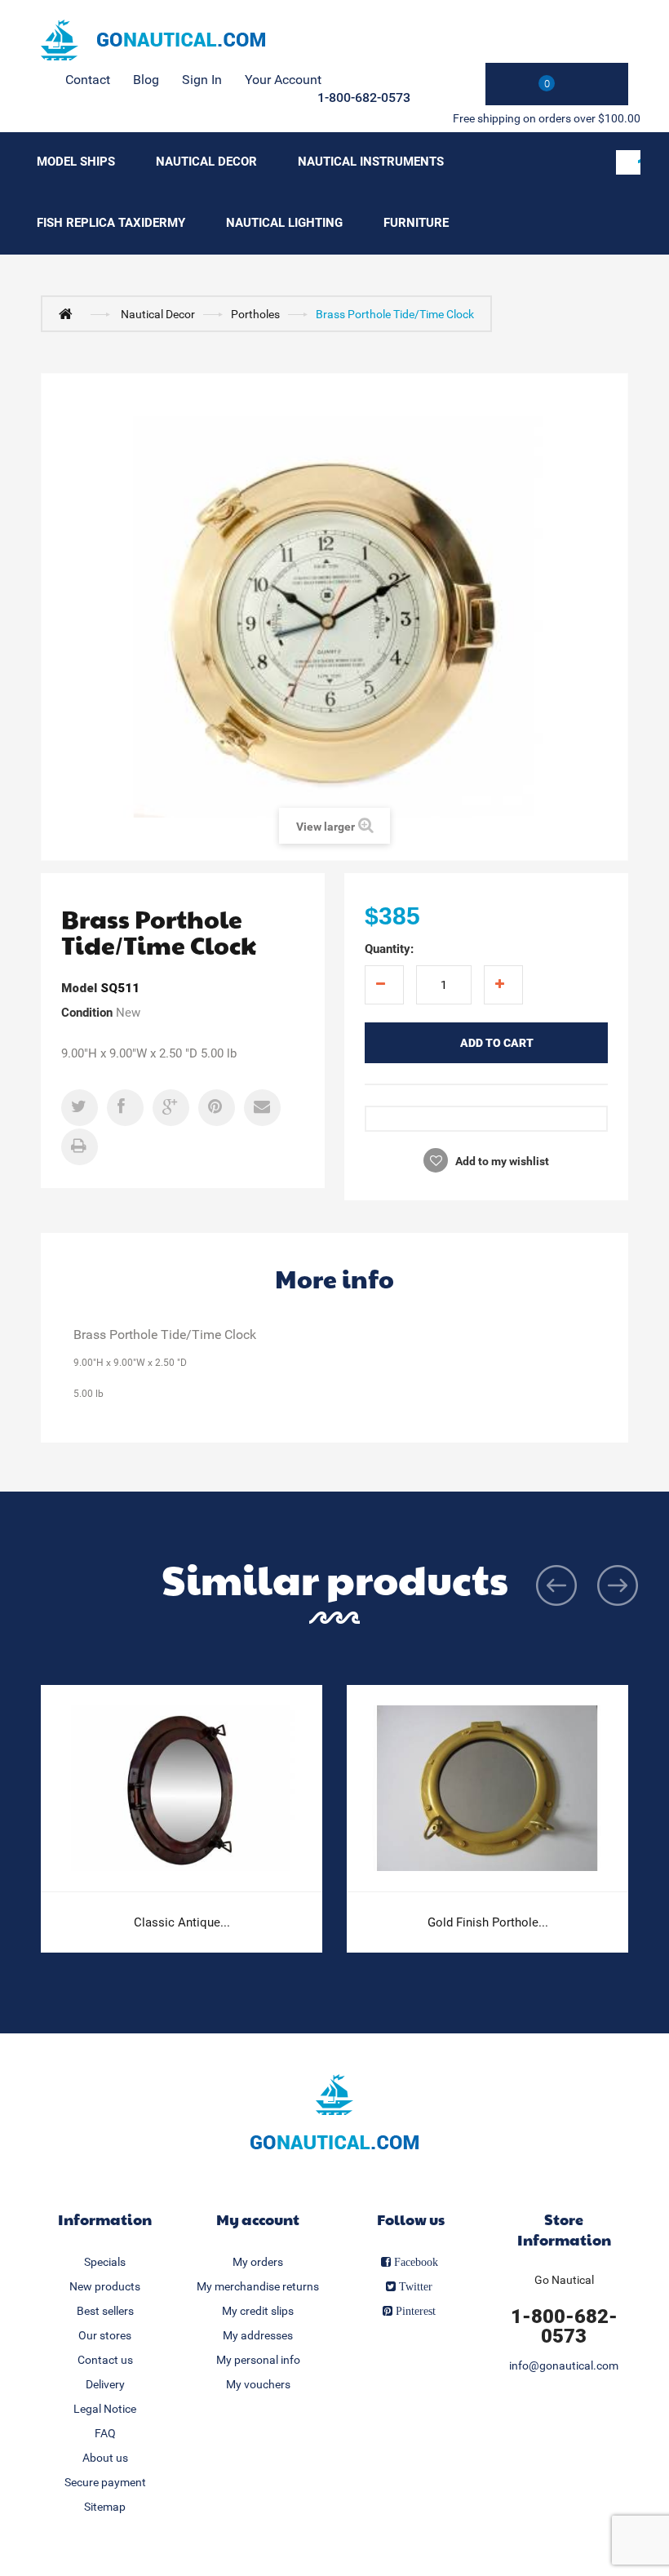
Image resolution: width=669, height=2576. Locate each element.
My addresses (258, 2335)
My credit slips (258, 2311)
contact (88, 80)
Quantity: (389, 949)
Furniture (416, 223)
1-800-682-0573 (364, 98)
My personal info (258, 2360)
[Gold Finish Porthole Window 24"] (487, 1789)
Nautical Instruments (371, 162)
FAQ (105, 2433)
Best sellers (105, 2311)
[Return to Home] (69, 313)
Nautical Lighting (284, 223)
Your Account (283, 80)
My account (258, 2219)
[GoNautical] (153, 40)
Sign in (202, 80)
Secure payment (105, 2482)
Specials (105, 2262)
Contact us (105, 2360)
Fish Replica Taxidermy (111, 223)
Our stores (105, 2335)
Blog (146, 80)
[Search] (628, 162)
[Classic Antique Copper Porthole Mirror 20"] (182, 1789)
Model (79, 988)
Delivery (105, 2384)
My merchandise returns (258, 2286)
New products (105, 2286)
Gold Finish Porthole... (488, 1922)
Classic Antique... (182, 1922)
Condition (87, 1013)
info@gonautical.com (564, 2365)
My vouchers (258, 2384)
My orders (258, 2262)
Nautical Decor (206, 162)
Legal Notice (105, 2409)
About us (105, 2458)
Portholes (255, 314)
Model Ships (76, 162)
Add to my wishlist (501, 1161)
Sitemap (105, 2507)
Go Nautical (564, 2280)
